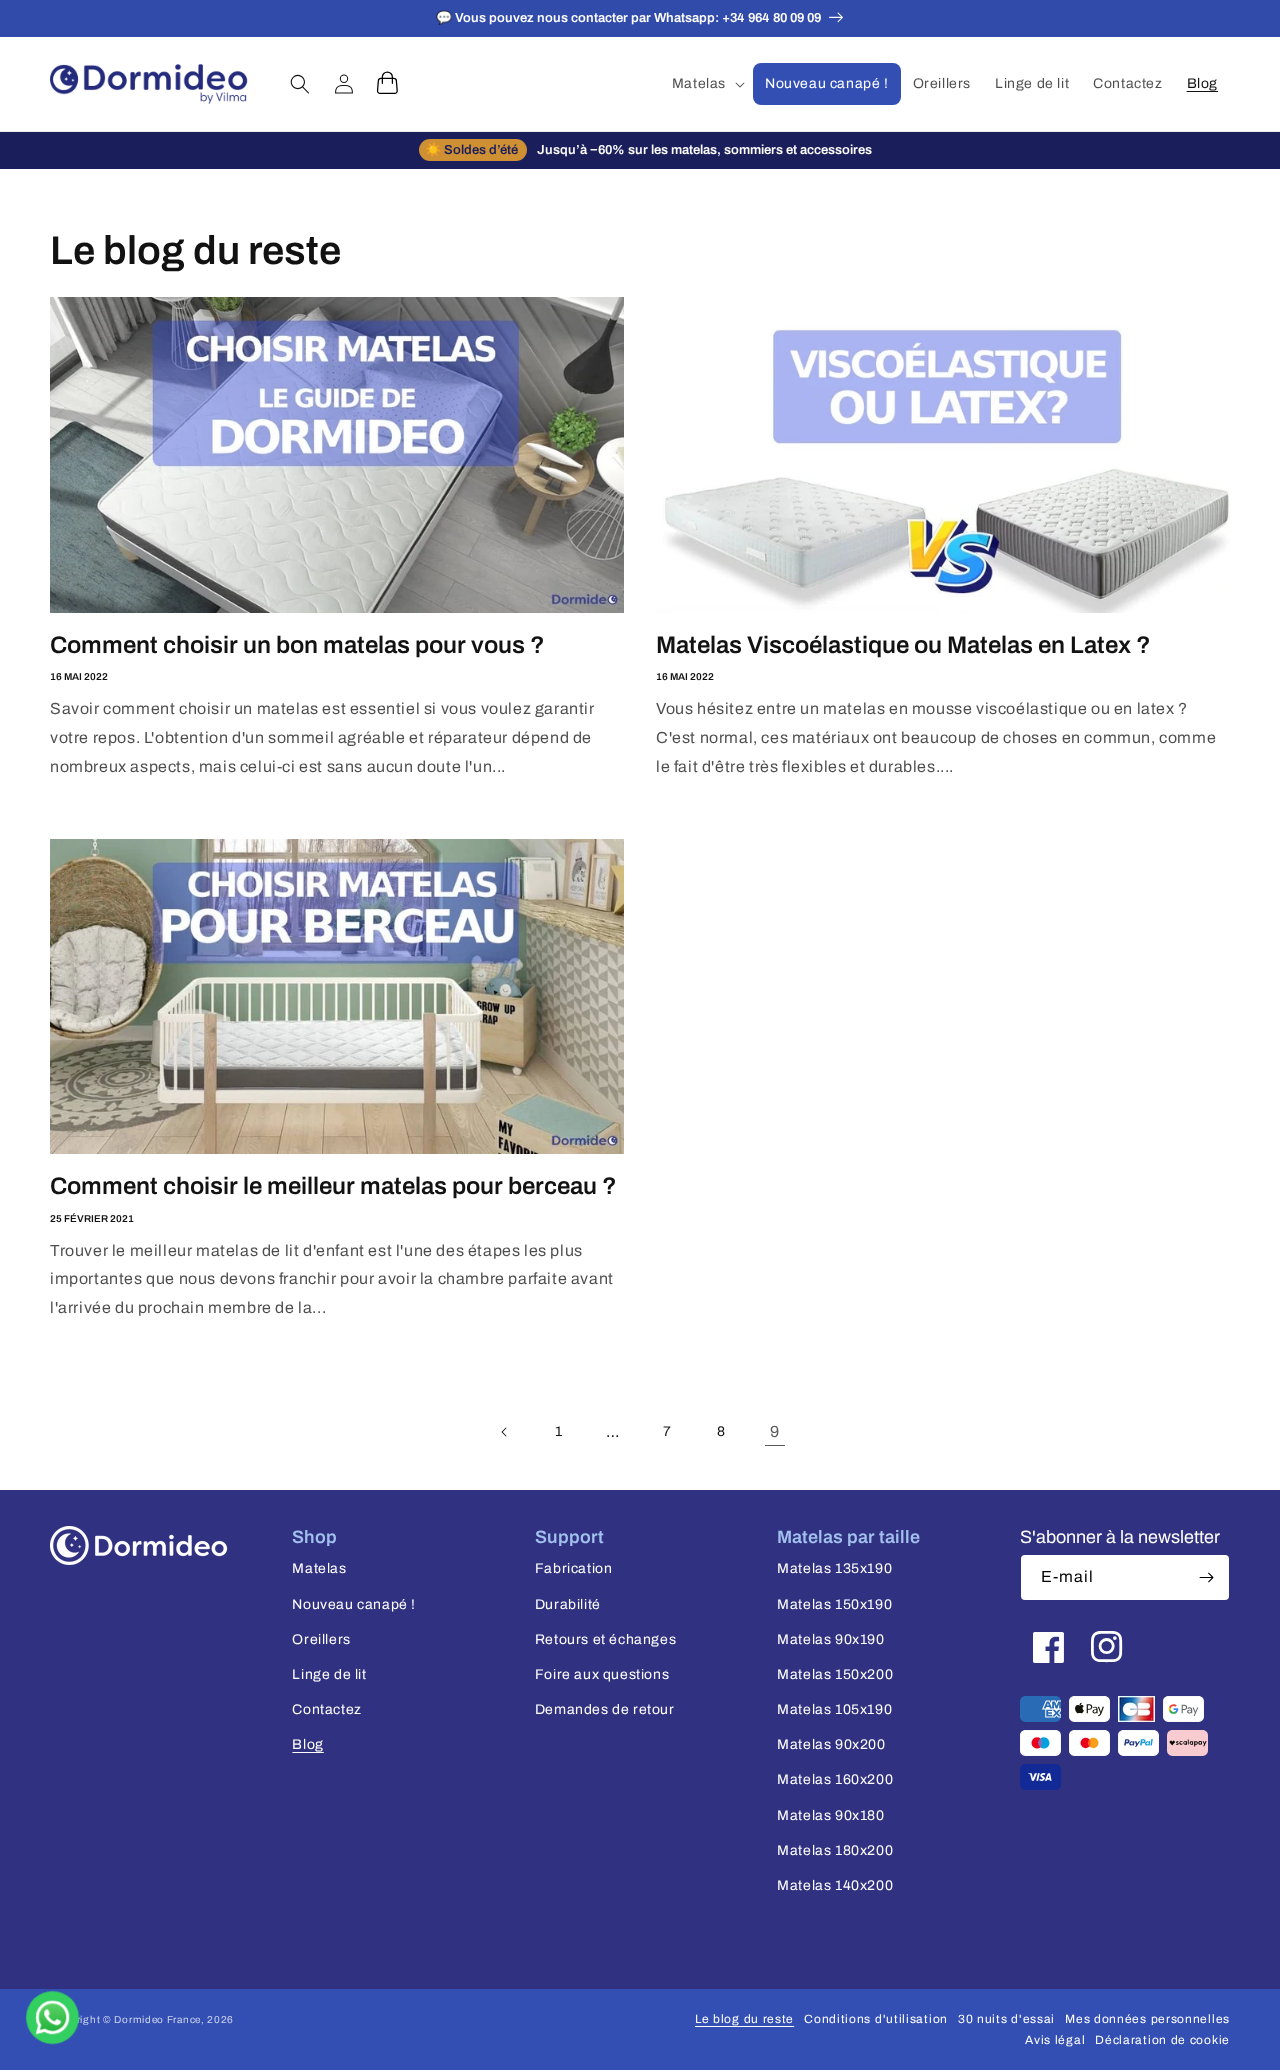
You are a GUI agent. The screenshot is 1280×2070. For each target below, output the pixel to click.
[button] (706, 84)
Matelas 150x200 (835, 1674)
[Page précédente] (505, 1432)
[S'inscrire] (1207, 1577)
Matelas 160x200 (835, 1779)
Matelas (319, 1568)
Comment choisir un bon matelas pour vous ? (297, 645)
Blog (307, 1744)
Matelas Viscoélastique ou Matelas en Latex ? (903, 645)
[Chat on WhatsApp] (52, 2017)
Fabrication (574, 1568)
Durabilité (568, 1604)
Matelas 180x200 (835, 1850)
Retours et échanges (605, 1639)
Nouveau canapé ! (354, 1604)
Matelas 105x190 (834, 1709)
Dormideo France (157, 2019)
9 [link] (775, 1431)
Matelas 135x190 (834, 1568)
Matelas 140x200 (835, 1885)
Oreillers (321, 1639)
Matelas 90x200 (831, 1744)
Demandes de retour (605, 1709)
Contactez (326, 1709)
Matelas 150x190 (834, 1604)
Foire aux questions (602, 1674)
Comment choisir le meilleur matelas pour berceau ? (333, 1186)
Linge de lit (329, 1674)
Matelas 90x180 (830, 1815)
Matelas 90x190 (830, 1639)
